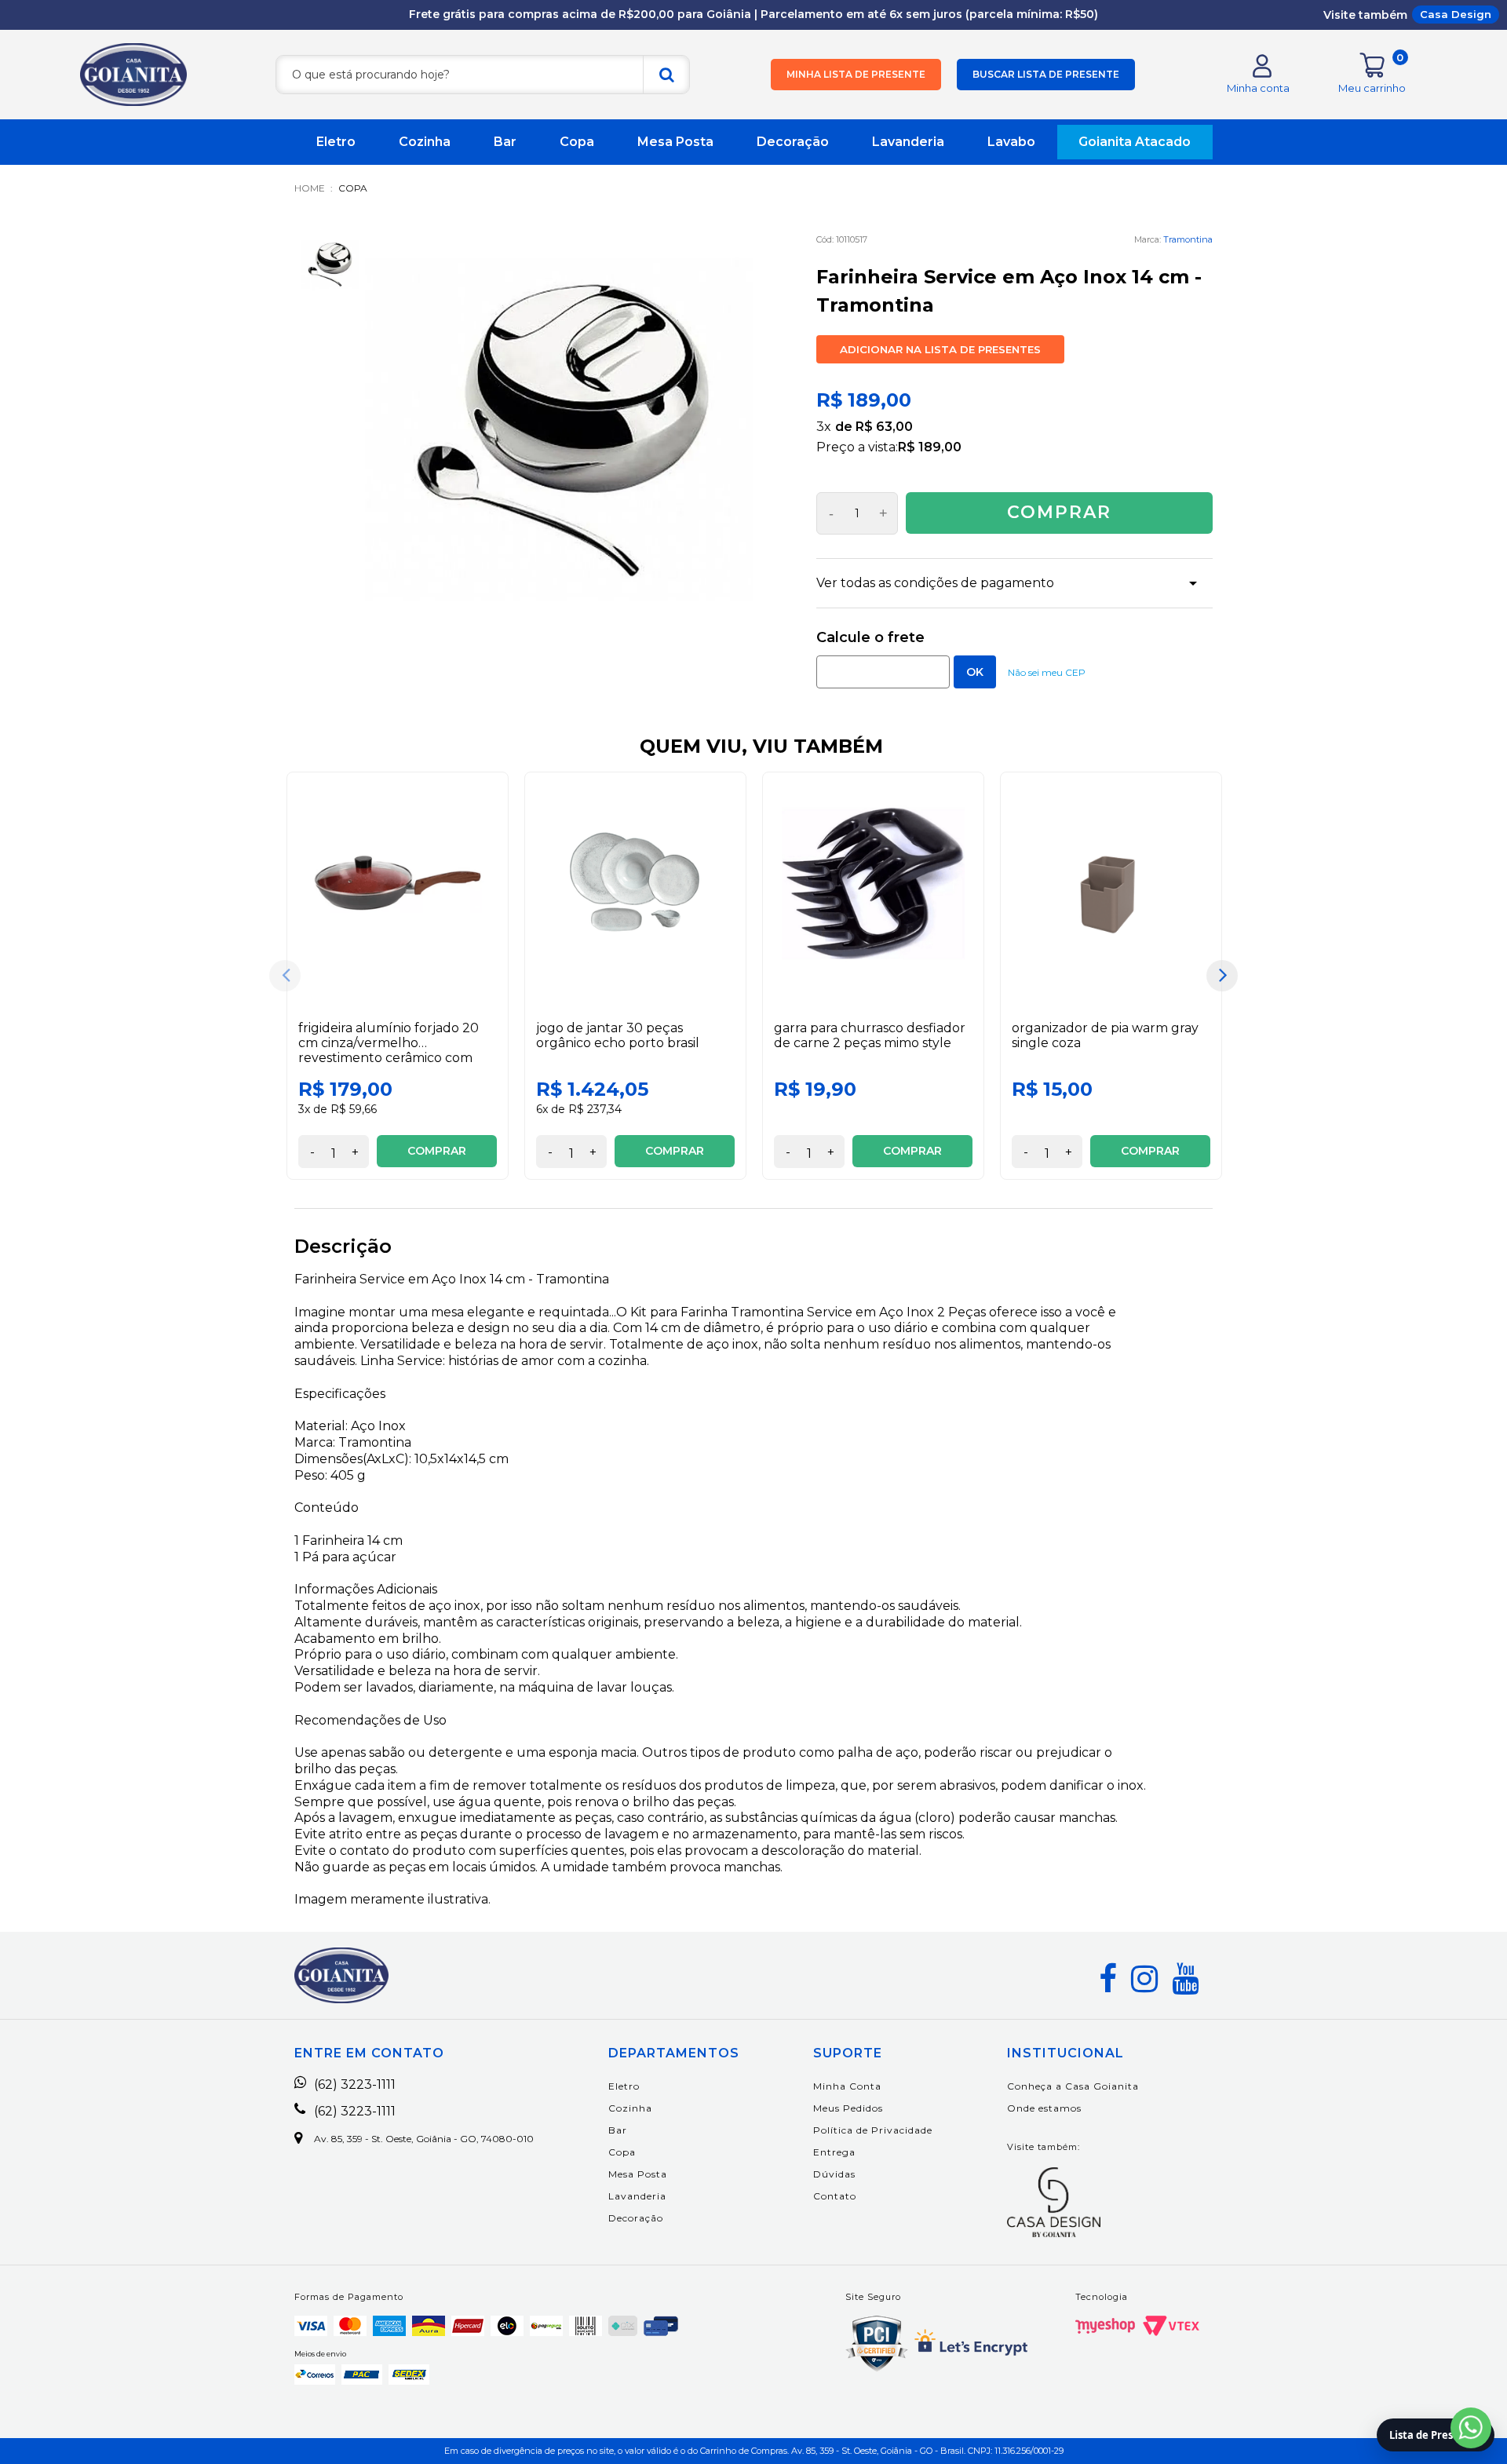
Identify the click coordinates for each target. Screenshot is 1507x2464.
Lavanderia (908, 142)
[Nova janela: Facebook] (1108, 1979)
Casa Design (1456, 14)
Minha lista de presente (856, 74)
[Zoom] (330, 265)
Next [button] (1222, 976)
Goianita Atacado (1135, 142)
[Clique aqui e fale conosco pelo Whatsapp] (1471, 2428)
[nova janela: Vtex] (1171, 2326)
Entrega (834, 2152)
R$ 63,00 (884, 427)
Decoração (793, 142)
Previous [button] (285, 976)
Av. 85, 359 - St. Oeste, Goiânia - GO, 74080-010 (424, 2139)
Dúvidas (834, 2174)
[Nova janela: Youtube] (1185, 1979)
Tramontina (1188, 239)
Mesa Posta (675, 142)
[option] (398, 976)
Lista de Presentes (1436, 2435)
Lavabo (1011, 142)
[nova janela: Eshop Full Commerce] (1105, 2326)
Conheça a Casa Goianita (1073, 2086)
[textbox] (483, 75)
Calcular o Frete (883, 672)
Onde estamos (1044, 2108)
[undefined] (559, 430)
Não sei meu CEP (1047, 672)
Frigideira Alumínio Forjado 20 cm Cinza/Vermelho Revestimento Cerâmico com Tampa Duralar (389, 1051)
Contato (835, 2196)
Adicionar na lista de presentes (940, 349)
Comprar (1059, 512)
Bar (505, 142)
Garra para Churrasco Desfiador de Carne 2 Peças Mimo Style (870, 1035)
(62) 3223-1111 (355, 2085)
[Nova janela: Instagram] (1144, 1979)
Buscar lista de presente (1046, 74)
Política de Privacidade (873, 2130)
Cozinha (425, 142)
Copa (577, 142)
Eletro (336, 142)
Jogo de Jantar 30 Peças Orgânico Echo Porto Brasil (618, 1035)
